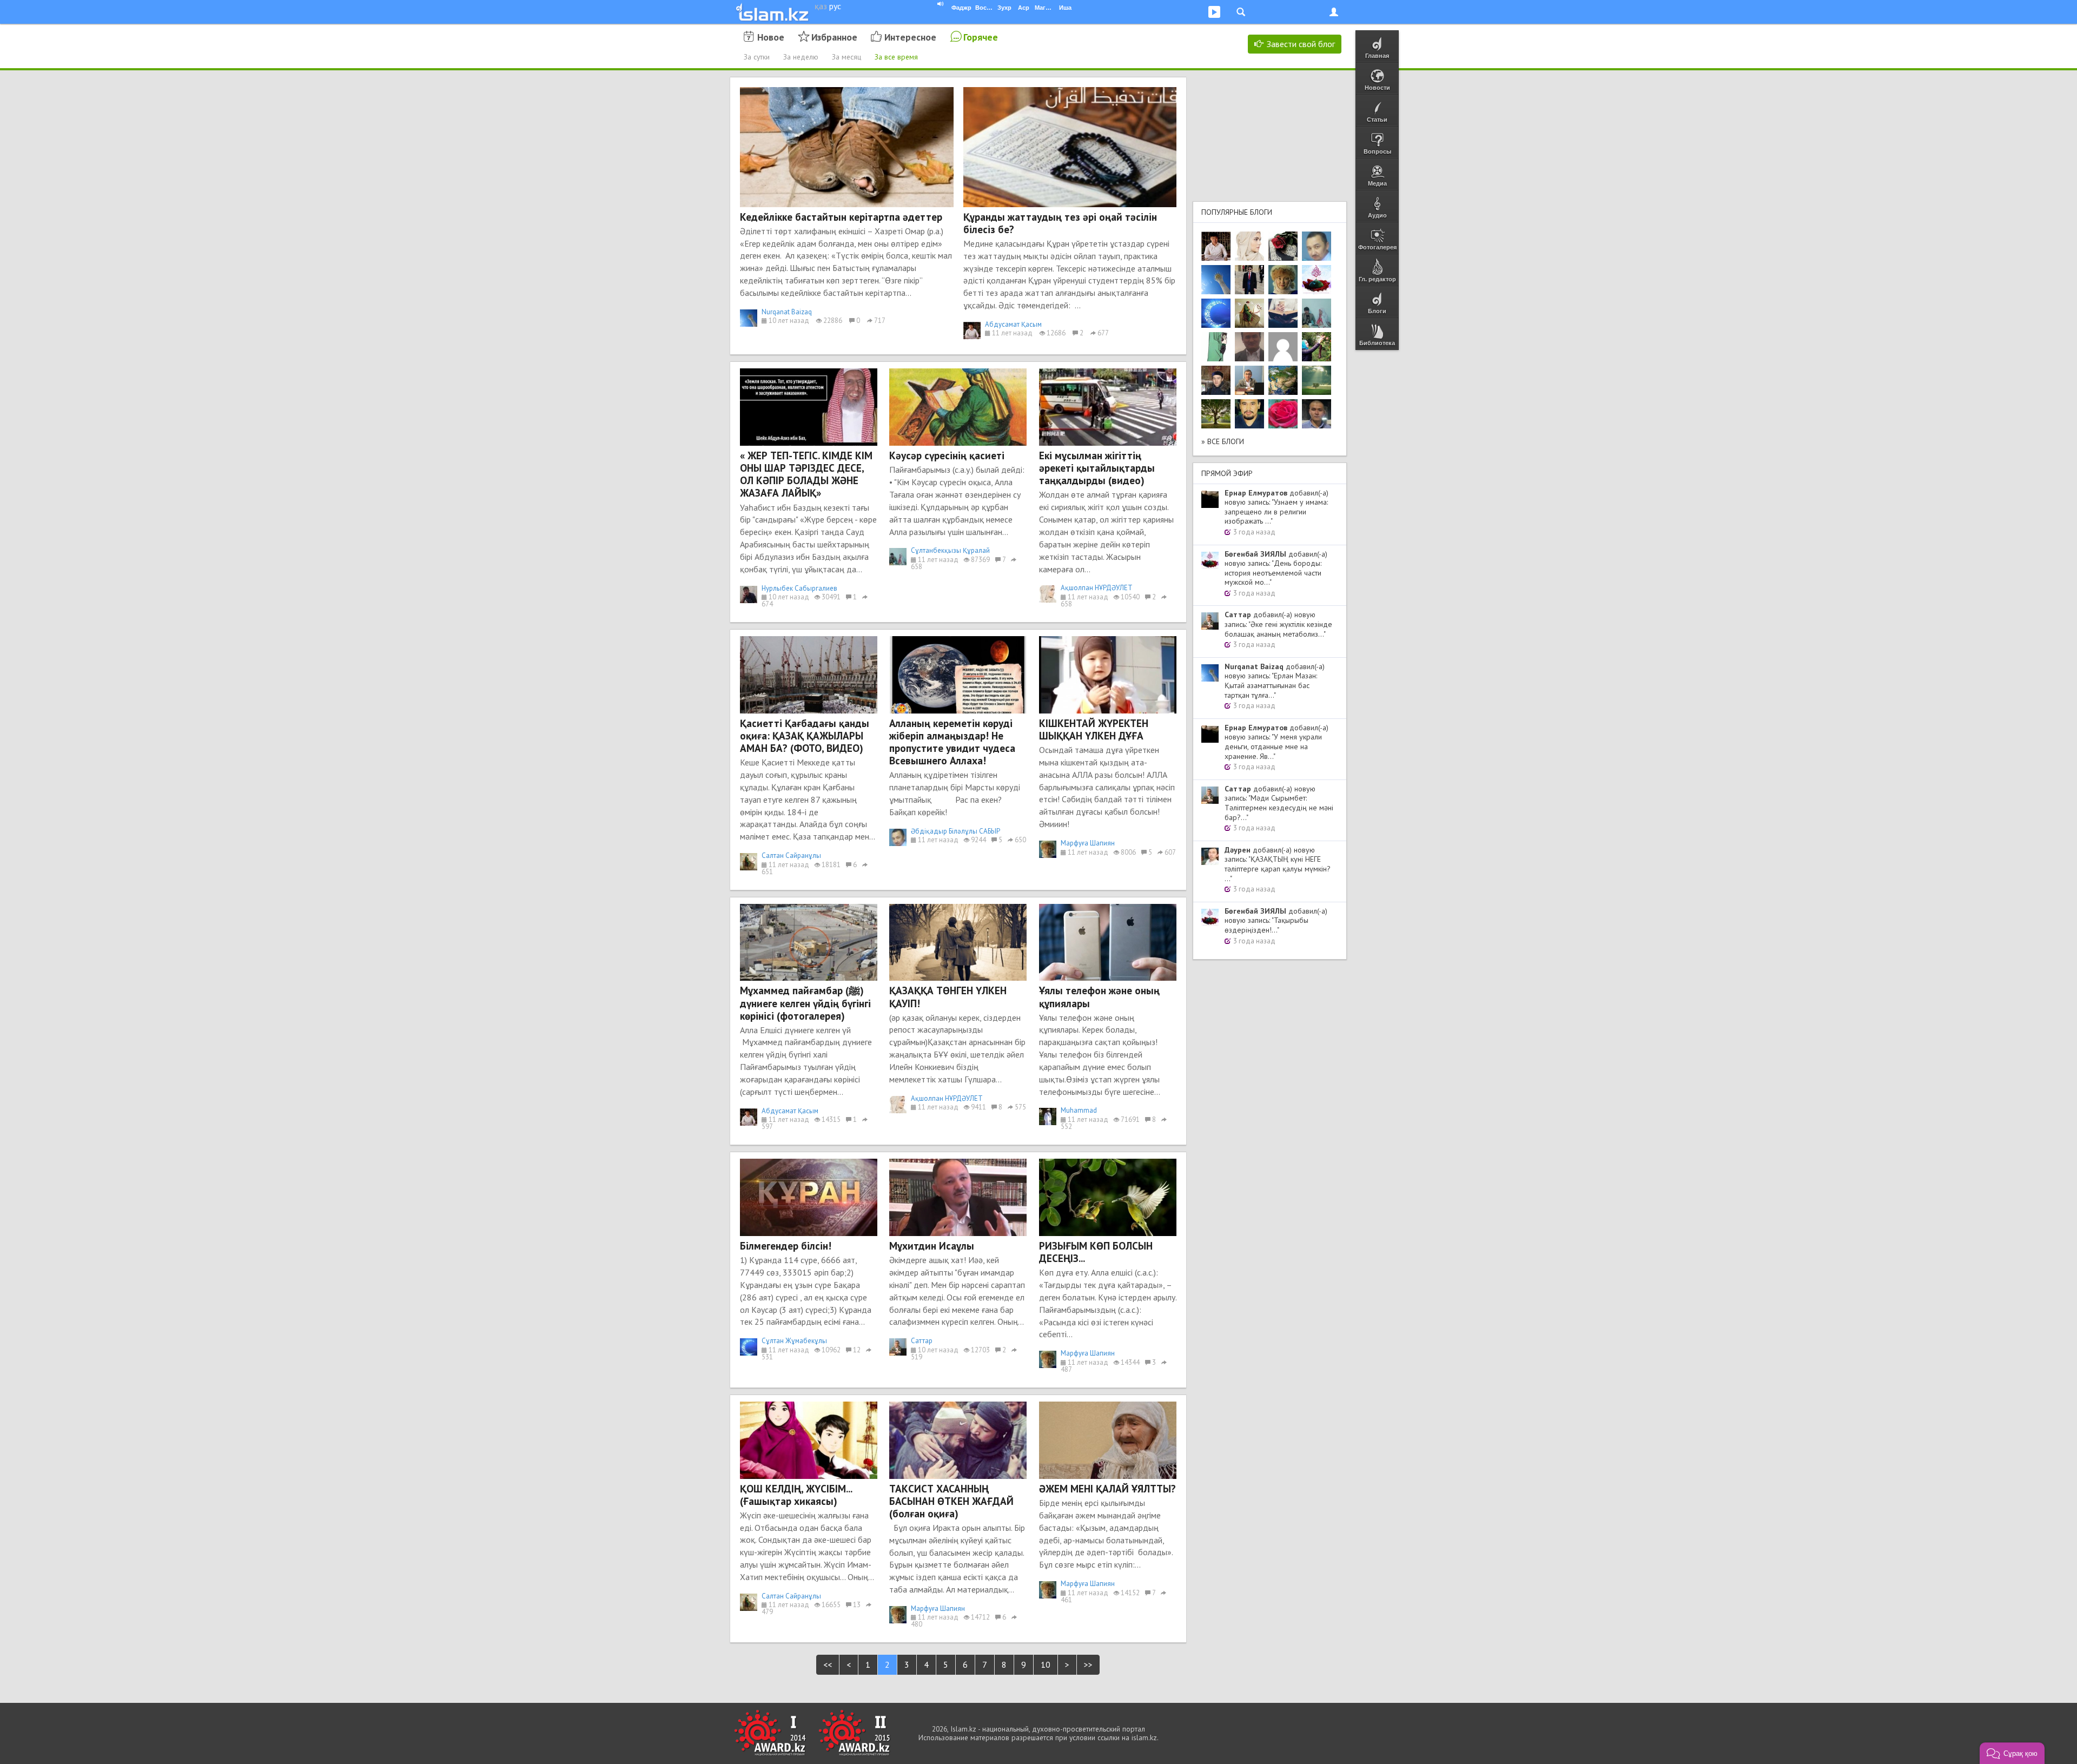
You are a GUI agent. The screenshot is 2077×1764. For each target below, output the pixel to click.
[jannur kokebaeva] (1317, 347)
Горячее (981, 37)
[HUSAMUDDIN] (1216, 414)
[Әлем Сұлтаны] (1283, 380)
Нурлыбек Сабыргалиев (799, 588)
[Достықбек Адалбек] (1317, 414)
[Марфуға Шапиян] (1283, 280)
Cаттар (922, 1341)
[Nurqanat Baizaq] (1216, 280)
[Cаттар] (1249, 380)
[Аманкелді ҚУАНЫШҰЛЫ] (1249, 347)
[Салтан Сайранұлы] (1249, 313)
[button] (2012, 1753)
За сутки (757, 57)
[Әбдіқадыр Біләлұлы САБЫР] (1317, 246)
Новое (771, 37)
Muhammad (1079, 1110)
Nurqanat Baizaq (787, 312)
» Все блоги (1223, 441)
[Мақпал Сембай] (1283, 414)
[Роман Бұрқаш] (1249, 414)
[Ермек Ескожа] (1283, 347)
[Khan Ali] (1283, 313)
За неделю (801, 57)
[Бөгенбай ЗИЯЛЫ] (1317, 280)
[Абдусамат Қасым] (1216, 246)
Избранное (834, 37)
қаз (821, 6)
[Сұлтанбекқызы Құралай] (1317, 313)
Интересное (910, 37)
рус (835, 6)
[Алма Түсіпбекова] (1317, 380)
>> (1088, 1664)
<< (828, 1664)
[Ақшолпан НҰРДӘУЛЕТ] (1249, 246)
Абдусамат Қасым (1013, 324)
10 (1046, 1664)
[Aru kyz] (1216, 347)
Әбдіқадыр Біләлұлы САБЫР (955, 831)
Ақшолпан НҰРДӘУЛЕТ (1097, 588)
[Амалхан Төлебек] (1216, 380)
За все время (896, 57)
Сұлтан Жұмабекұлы (794, 1341)
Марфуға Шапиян (1088, 843)
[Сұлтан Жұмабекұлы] (1216, 313)
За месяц (846, 57)
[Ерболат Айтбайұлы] (1249, 280)
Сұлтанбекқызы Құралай (950, 550)
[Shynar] (1283, 246)
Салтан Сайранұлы (791, 855)
